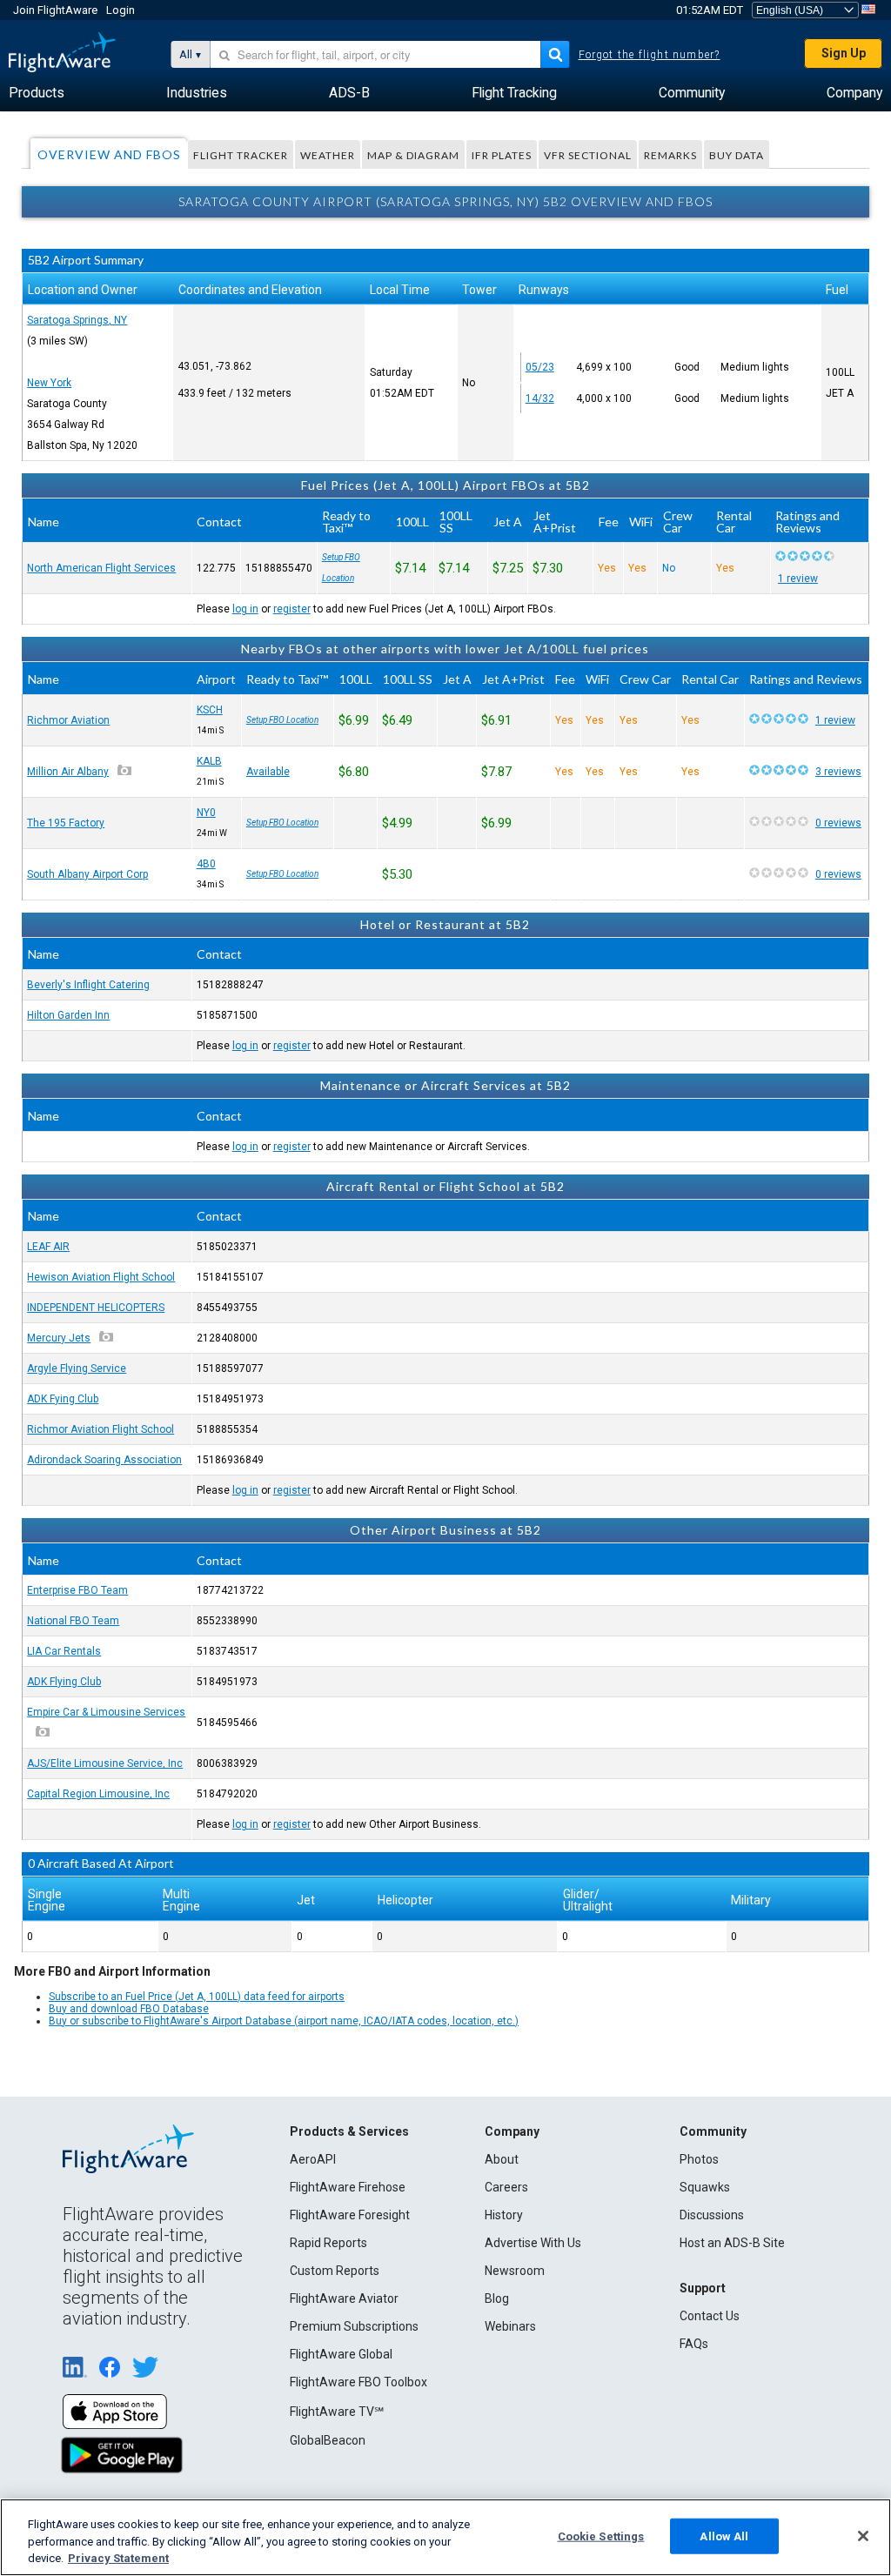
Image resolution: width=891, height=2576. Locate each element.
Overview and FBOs (109, 154)
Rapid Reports (328, 2243)
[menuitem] (37, 93)
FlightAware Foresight (350, 2215)
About (502, 2159)
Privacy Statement (118, 2558)
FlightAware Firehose (348, 2187)
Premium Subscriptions (354, 2326)
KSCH (210, 710)
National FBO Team (73, 1621)
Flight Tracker (241, 155)
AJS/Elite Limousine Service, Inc (105, 1763)
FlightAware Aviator (344, 2298)
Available (268, 772)
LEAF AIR (48, 1247)
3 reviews (838, 772)
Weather (328, 155)
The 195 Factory (66, 823)
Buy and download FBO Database (129, 2009)
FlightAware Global (341, 2354)
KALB (209, 761)
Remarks (670, 155)
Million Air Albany (68, 772)
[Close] (863, 2536)
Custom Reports (335, 2271)
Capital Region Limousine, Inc (98, 1794)
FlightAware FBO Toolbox (358, 2382)
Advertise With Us (533, 2243)
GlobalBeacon (328, 2440)
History (504, 2215)
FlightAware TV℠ (337, 2412)
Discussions (712, 2215)
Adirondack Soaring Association (104, 1460)
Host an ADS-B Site (732, 2243)
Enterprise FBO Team (77, 1590)
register (292, 609)
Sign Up (844, 53)
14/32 (540, 398)
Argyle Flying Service (77, 1368)
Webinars (510, 2326)
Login (121, 10)
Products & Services (349, 2131)
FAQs (694, 2344)
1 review (798, 579)
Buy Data (737, 155)
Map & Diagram (413, 155)
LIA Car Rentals (64, 1651)
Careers (506, 2187)
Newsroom (515, 2271)
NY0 (206, 813)
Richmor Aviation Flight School (100, 1429)
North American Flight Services (101, 568)
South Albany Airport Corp (87, 874)
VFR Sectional (588, 155)
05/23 (540, 367)
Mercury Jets (59, 1338)
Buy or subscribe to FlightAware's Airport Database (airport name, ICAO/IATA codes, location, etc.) (284, 2021)
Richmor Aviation (68, 720)
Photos (699, 2159)
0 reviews (838, 823)
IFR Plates (502, 155)
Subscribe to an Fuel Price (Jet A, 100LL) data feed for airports (197, 1997)
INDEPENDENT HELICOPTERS (96, 1308)
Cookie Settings (601, 2536)
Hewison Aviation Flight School (101, 1277)
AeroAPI (313, 2159)
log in (245, 609)
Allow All (724, 2536)
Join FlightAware (55, 10)
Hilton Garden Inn (68, 1015)
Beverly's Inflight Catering (88, 985)
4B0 (206, 864)
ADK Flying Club (64, 1682)
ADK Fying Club (63, 1399)
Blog (497, 2298)
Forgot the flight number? (650, 55)
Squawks (705, 2187)
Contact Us (710, 2316)
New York (49, 383)
